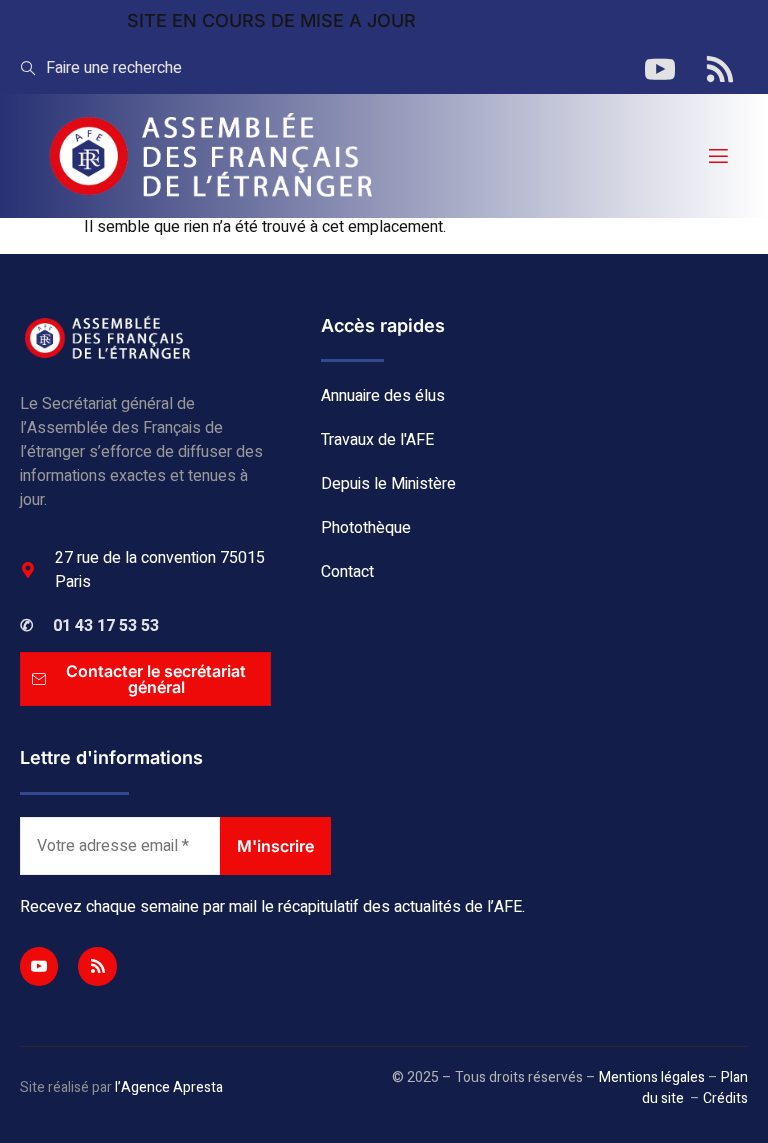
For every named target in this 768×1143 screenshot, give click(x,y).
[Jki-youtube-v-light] (39, 966)
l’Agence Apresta (169, 1087)
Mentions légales (652, 1077)
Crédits (725, 1098)
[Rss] (97, 966)
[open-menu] (717, 156)
